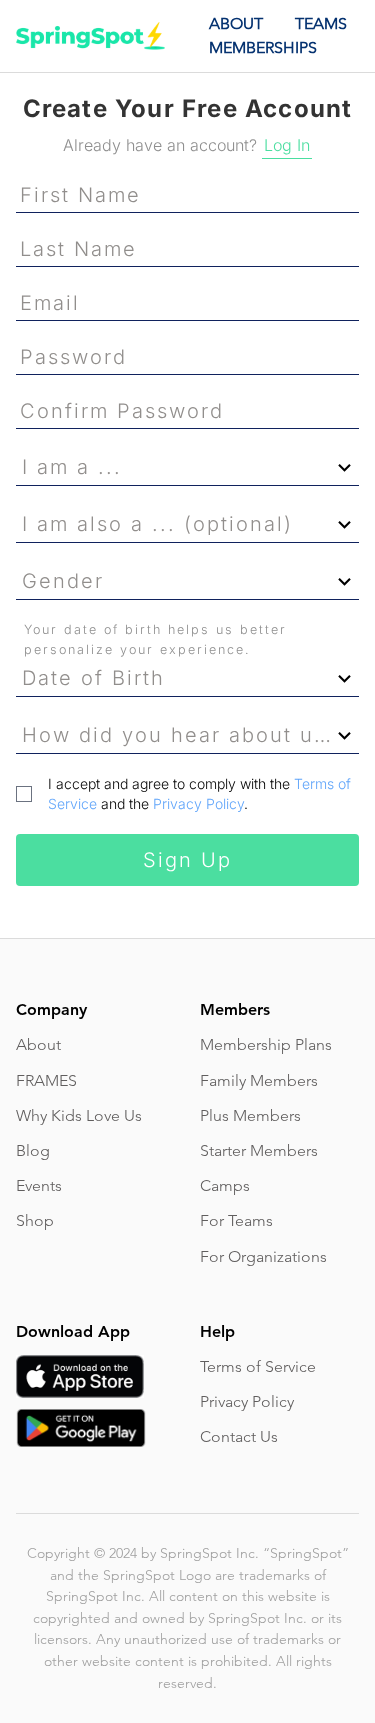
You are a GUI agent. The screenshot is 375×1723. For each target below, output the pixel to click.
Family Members (259, 1080)
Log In (287, 145)
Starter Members (259, 1150)
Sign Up (187, 860)
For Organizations (263, 1256)
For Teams (236, 1220)
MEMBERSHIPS (263, 47)
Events (39, 1185)
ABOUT (236, 23)
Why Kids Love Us (79, 1115)
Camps (225, 1185)
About (38, 1044)
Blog (33, 1150)
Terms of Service (258, 1366)
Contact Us (239, 1436)
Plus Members (250, 1115)
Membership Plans (266, 1044)
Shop (35, 1220)
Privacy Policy (198, 803)
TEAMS (321, 23)
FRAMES (46, 1080)
